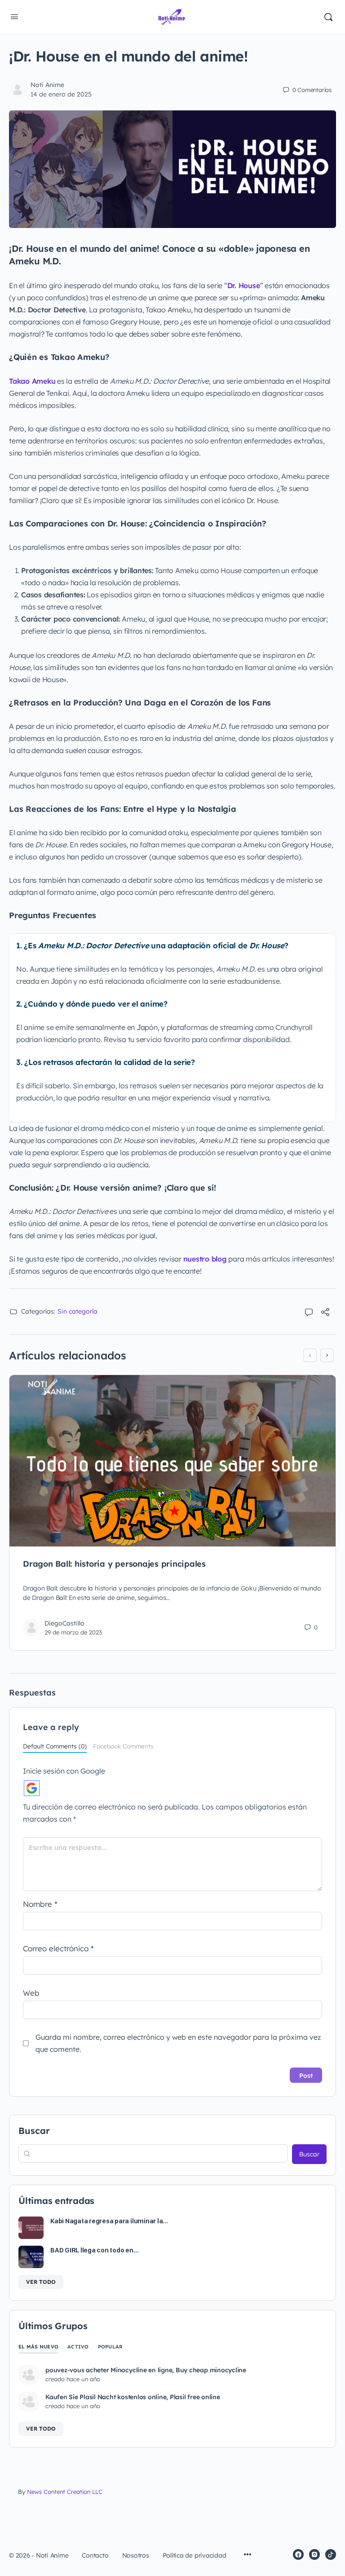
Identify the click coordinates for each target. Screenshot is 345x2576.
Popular (111, 2347)
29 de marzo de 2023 (73, 1632)
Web (31, 1993)
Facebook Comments (123, 1746)
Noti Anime (47, 85)
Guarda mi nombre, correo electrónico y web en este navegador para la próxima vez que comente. (178, 2043)
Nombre (40, 1904)
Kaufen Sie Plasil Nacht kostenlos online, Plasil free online (133, 2397)
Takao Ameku (32, 381)
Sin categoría (77, 1311)
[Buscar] (328, 17)
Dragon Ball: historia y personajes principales (114, 1564)
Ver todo (41, 2282)
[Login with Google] (32, 1788)
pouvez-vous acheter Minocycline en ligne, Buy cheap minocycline (146, 2370)
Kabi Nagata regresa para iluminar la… (109, 2221)
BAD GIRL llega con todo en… (95, 2250)
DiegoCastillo (64, 1623)
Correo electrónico (58, 1948)
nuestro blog (205, 1259)
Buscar (34, 2131)
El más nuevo (38, 2347)
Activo (78, 2347)
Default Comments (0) (55, 1746)
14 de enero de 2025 (61, 94)
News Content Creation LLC (65, 2492)
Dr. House (244, 285)
